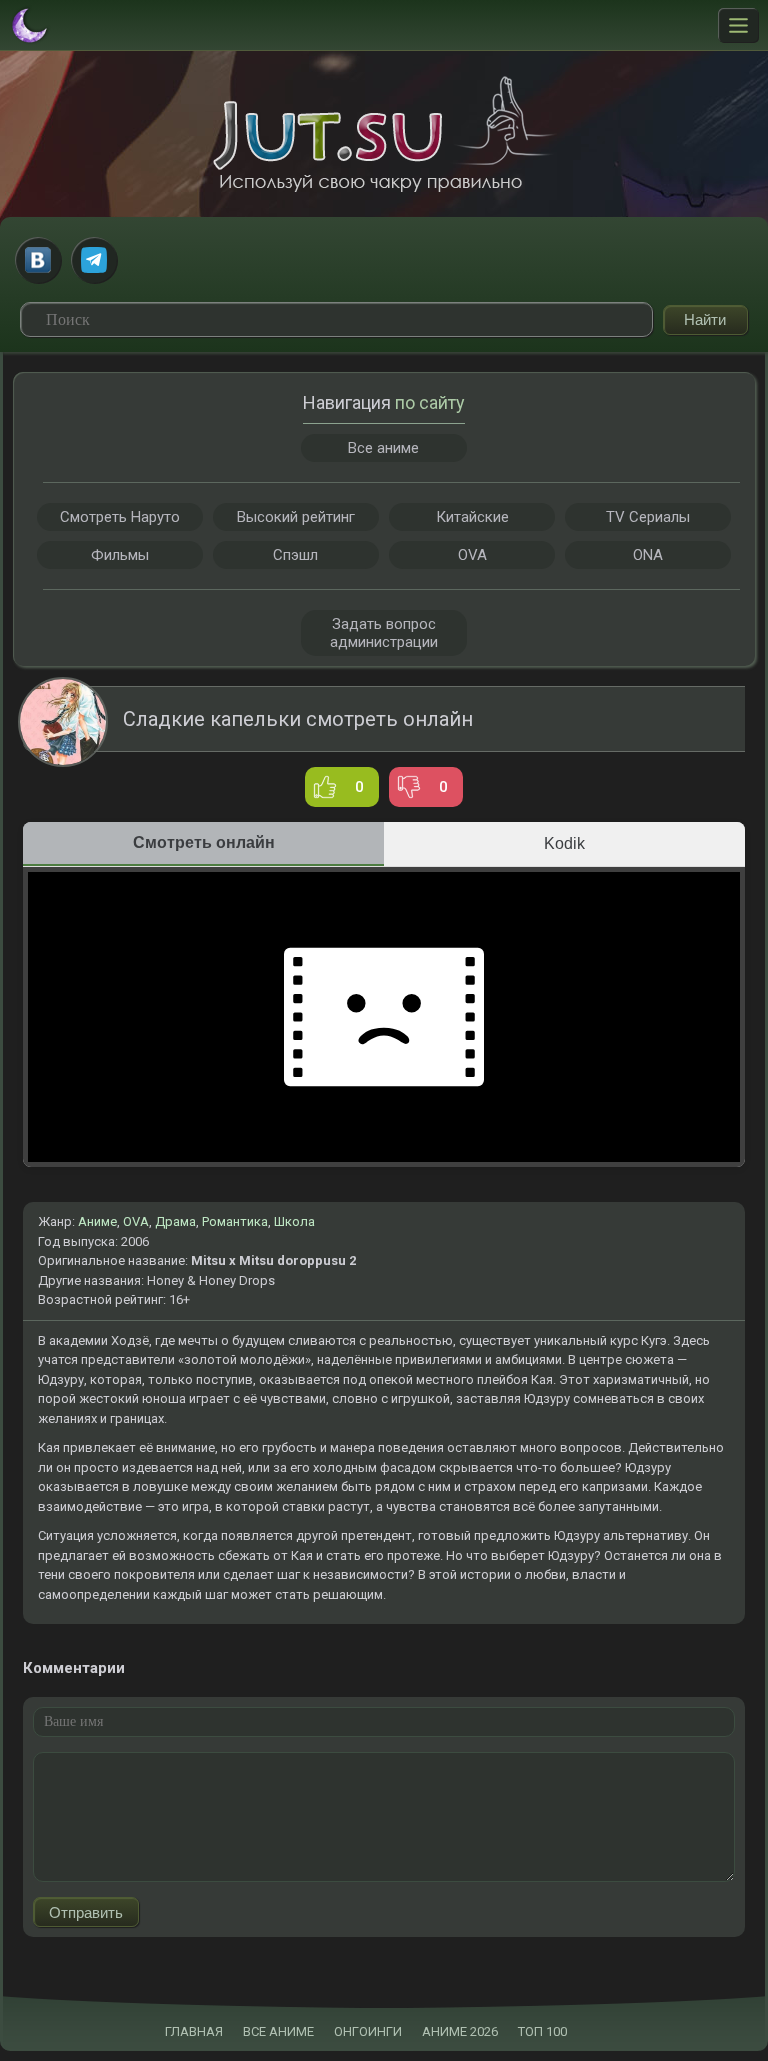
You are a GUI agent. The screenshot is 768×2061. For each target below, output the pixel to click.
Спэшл (295, 555)
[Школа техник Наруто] (384, 134)
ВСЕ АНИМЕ (278, 2031)
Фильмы (120, 555)
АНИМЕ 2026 (460, 2031)
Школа (294, 1221)
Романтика (235, 1221)
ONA (648, 555)
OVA (136, 1221)
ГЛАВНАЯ (194, 2031)
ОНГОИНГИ (368, 2031)
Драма (175, 1221)
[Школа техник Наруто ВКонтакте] (38, 260)
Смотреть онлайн (204, 842)
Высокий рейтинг (296, 517)
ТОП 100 (542, 2031)
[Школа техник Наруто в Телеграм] (94, 260)
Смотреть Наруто (120, 517)
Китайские (472, 517)
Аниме (97, 1221)
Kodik (564, 843)
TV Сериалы (648, 517)
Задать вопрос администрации (384, 633)
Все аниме (383, 448)
